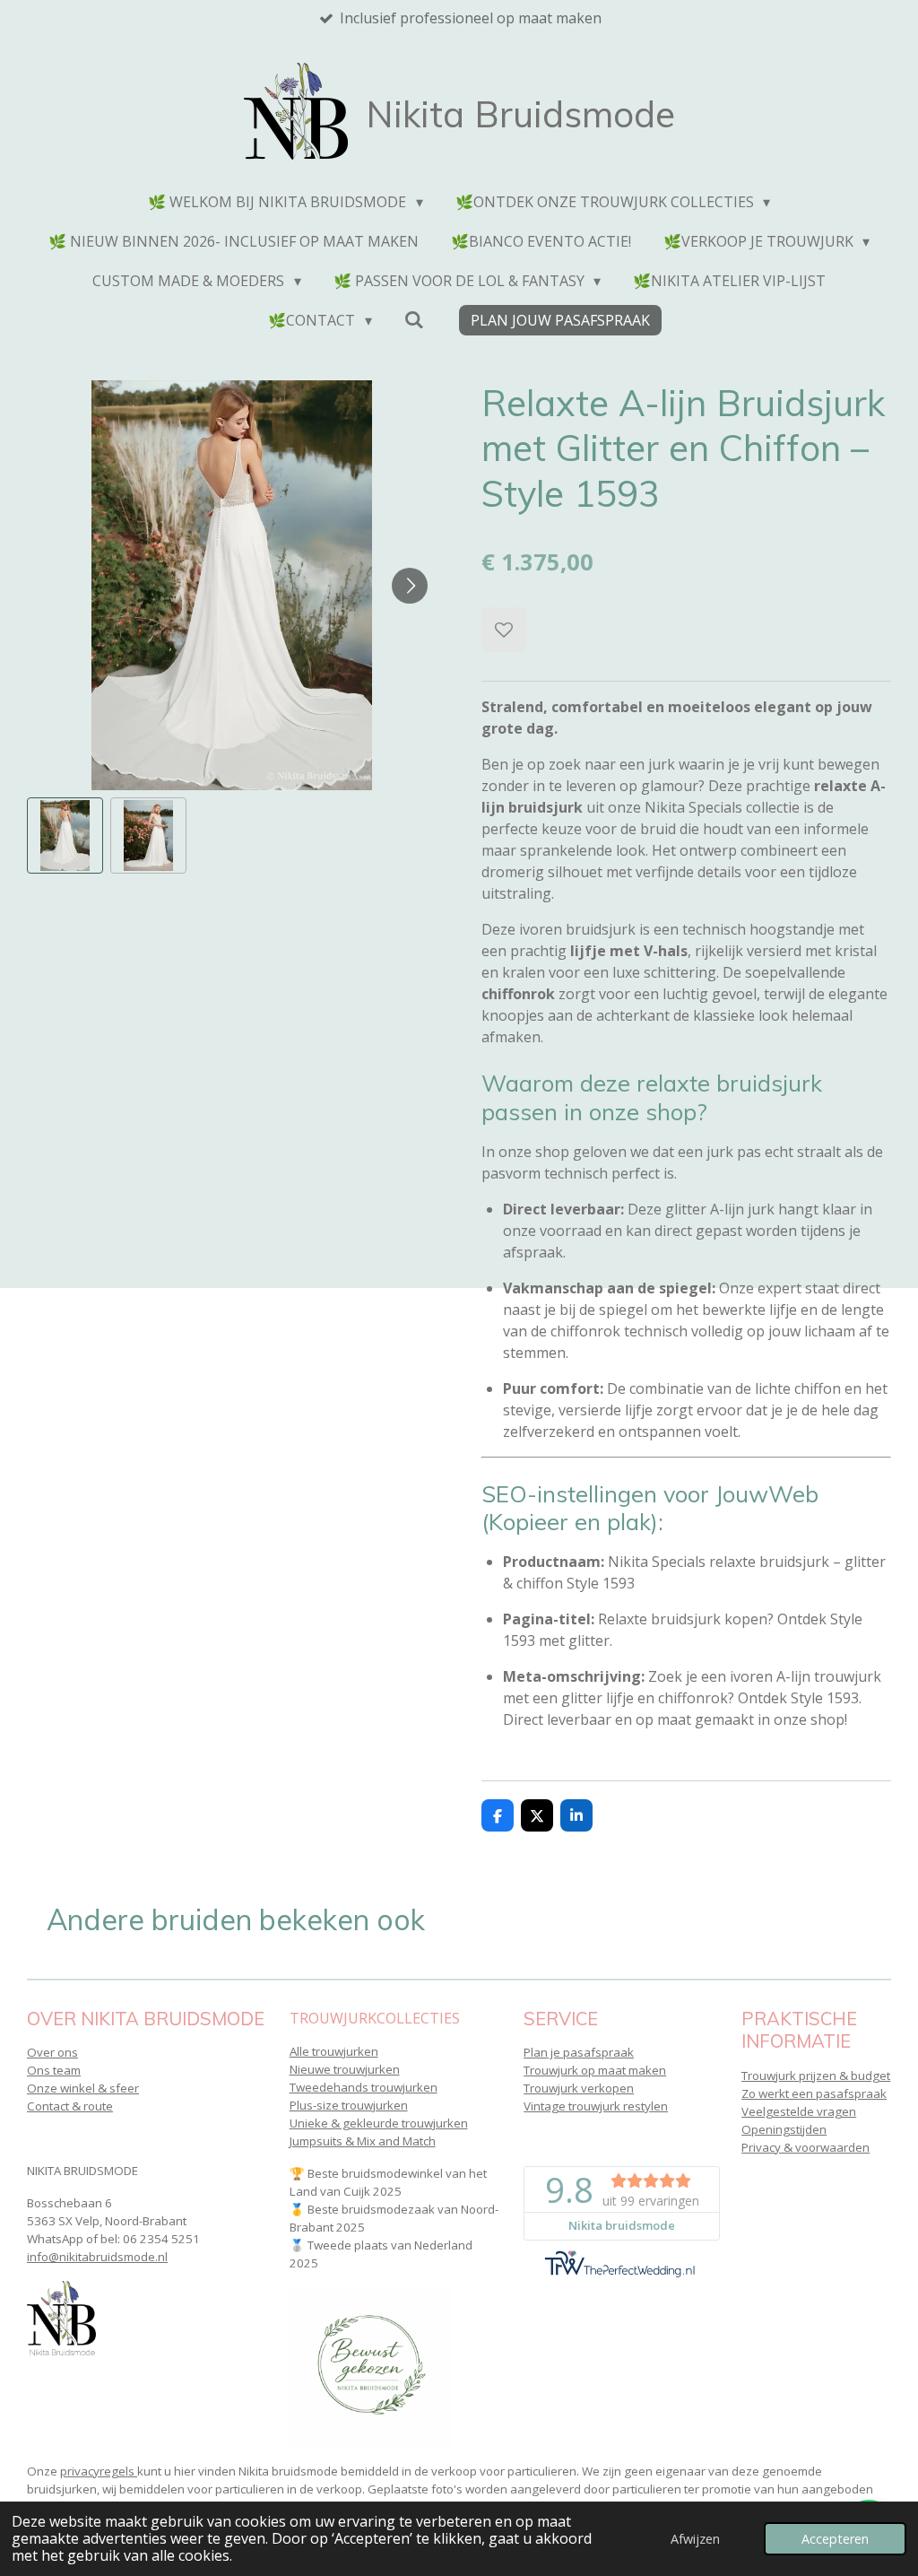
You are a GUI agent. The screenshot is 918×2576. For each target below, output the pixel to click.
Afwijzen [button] (695, 2539)
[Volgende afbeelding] (410, 586)
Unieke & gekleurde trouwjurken (379, 2123)
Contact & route (70, 2106)
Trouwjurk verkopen (579, 2088)
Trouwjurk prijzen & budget (816, 2076)
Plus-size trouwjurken (349, 2105)
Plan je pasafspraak (579, 2052)
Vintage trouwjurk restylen (596, 2106)
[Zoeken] (414, 319)
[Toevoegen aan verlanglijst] (504, 630)
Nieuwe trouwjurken (345, 2069)
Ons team (54, 2070)
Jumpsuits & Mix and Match (363, 2141)
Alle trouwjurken (334, 2051)
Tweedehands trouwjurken (364, 2087)
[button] (65, 835)
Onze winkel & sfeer (83, 2088)
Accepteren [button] (835, 2539)
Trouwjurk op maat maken (595, 2070)
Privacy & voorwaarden (805, 2147)
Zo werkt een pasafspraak (814, 2093)
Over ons (52, 2052)
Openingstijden (784, 2129)
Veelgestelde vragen (799, 2111)
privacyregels (99, 2471)
